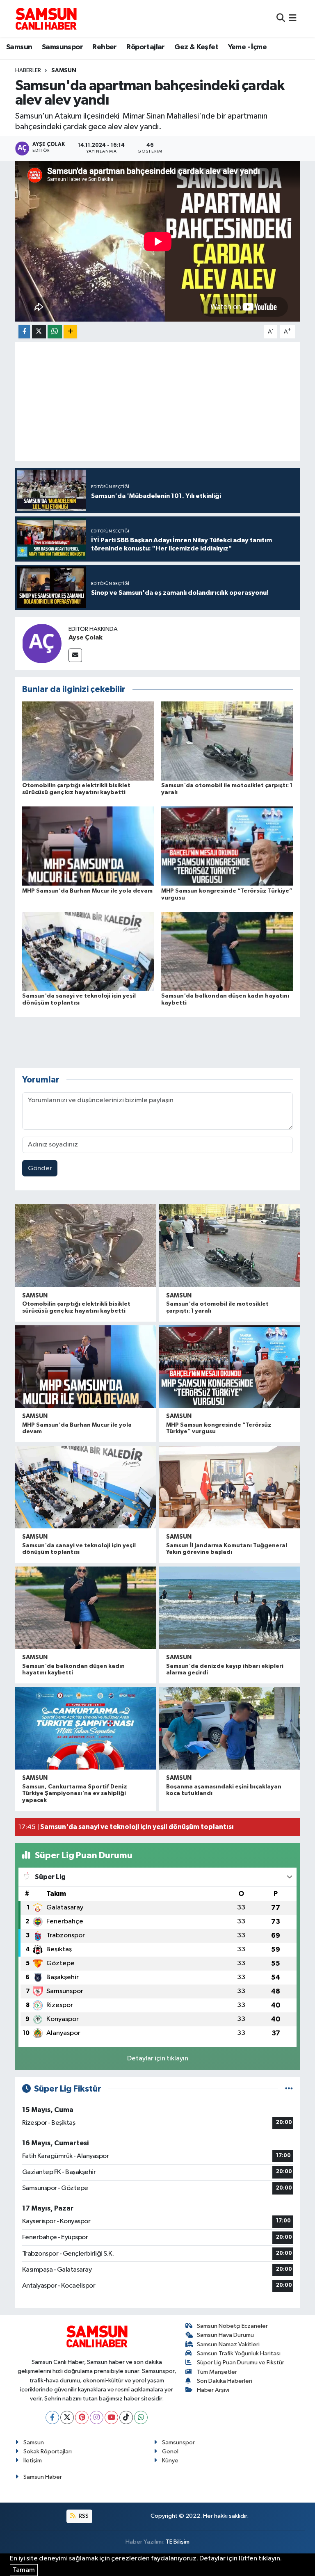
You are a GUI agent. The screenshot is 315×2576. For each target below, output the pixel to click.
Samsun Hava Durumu (225, 2335)
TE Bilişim (178, 2542)
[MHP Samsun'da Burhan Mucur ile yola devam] (88, 846)
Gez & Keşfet (196, 47)
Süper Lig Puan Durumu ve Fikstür (241, 2362)
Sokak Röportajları (48, 2452)
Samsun (19, 47)
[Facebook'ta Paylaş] (24, 332)
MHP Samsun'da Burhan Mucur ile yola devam (87, 891)
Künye (170, 2461)
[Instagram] (97, 2417)
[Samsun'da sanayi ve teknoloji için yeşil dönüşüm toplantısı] (88, 951)
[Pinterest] (82, 2417)
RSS (83, 2516)
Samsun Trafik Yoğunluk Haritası (239, 2353)
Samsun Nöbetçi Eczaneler (232, 2326)
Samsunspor (62, 47)
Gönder (40, 1168)
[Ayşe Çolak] (42, 643)
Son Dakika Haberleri (225, 2381)
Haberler (28, 71)
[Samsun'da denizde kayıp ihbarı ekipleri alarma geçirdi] (229, 1608)
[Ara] (281, 18)
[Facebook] (52, 2417)
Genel (170, 2452)
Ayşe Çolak (86, 637)
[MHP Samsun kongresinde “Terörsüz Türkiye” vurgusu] (227, 846)
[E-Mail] (75, 655)
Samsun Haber (43, 2477)
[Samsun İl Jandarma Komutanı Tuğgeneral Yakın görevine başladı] (229, 1487)
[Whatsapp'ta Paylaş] (55, 332)
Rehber (104, 47)
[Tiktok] (126, 2417)
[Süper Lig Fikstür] (289, 2089)
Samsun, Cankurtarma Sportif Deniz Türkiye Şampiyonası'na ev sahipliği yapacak (75, 1794)
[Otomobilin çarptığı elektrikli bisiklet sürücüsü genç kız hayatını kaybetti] (88, 741)
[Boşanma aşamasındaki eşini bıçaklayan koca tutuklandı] (229, 1728)
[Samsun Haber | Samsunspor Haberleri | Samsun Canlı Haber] (46, 18)
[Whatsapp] (141, 2417)
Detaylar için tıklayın (158, 2059)
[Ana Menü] (293, 18)
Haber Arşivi (213, 2390)
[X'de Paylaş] (39, 332)
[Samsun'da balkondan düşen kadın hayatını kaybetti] (227, 951)
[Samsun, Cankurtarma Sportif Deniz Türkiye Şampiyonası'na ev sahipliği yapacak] (86, 1728)
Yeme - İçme (247, 47)
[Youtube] (111, 2417)
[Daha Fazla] (70, 332)
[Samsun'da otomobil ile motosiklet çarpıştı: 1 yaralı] (227, 741)
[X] (67, 2417)
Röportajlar (145, 47)
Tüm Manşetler (217, 2372)
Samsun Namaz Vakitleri (228, 2344)
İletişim (33, 2461)
